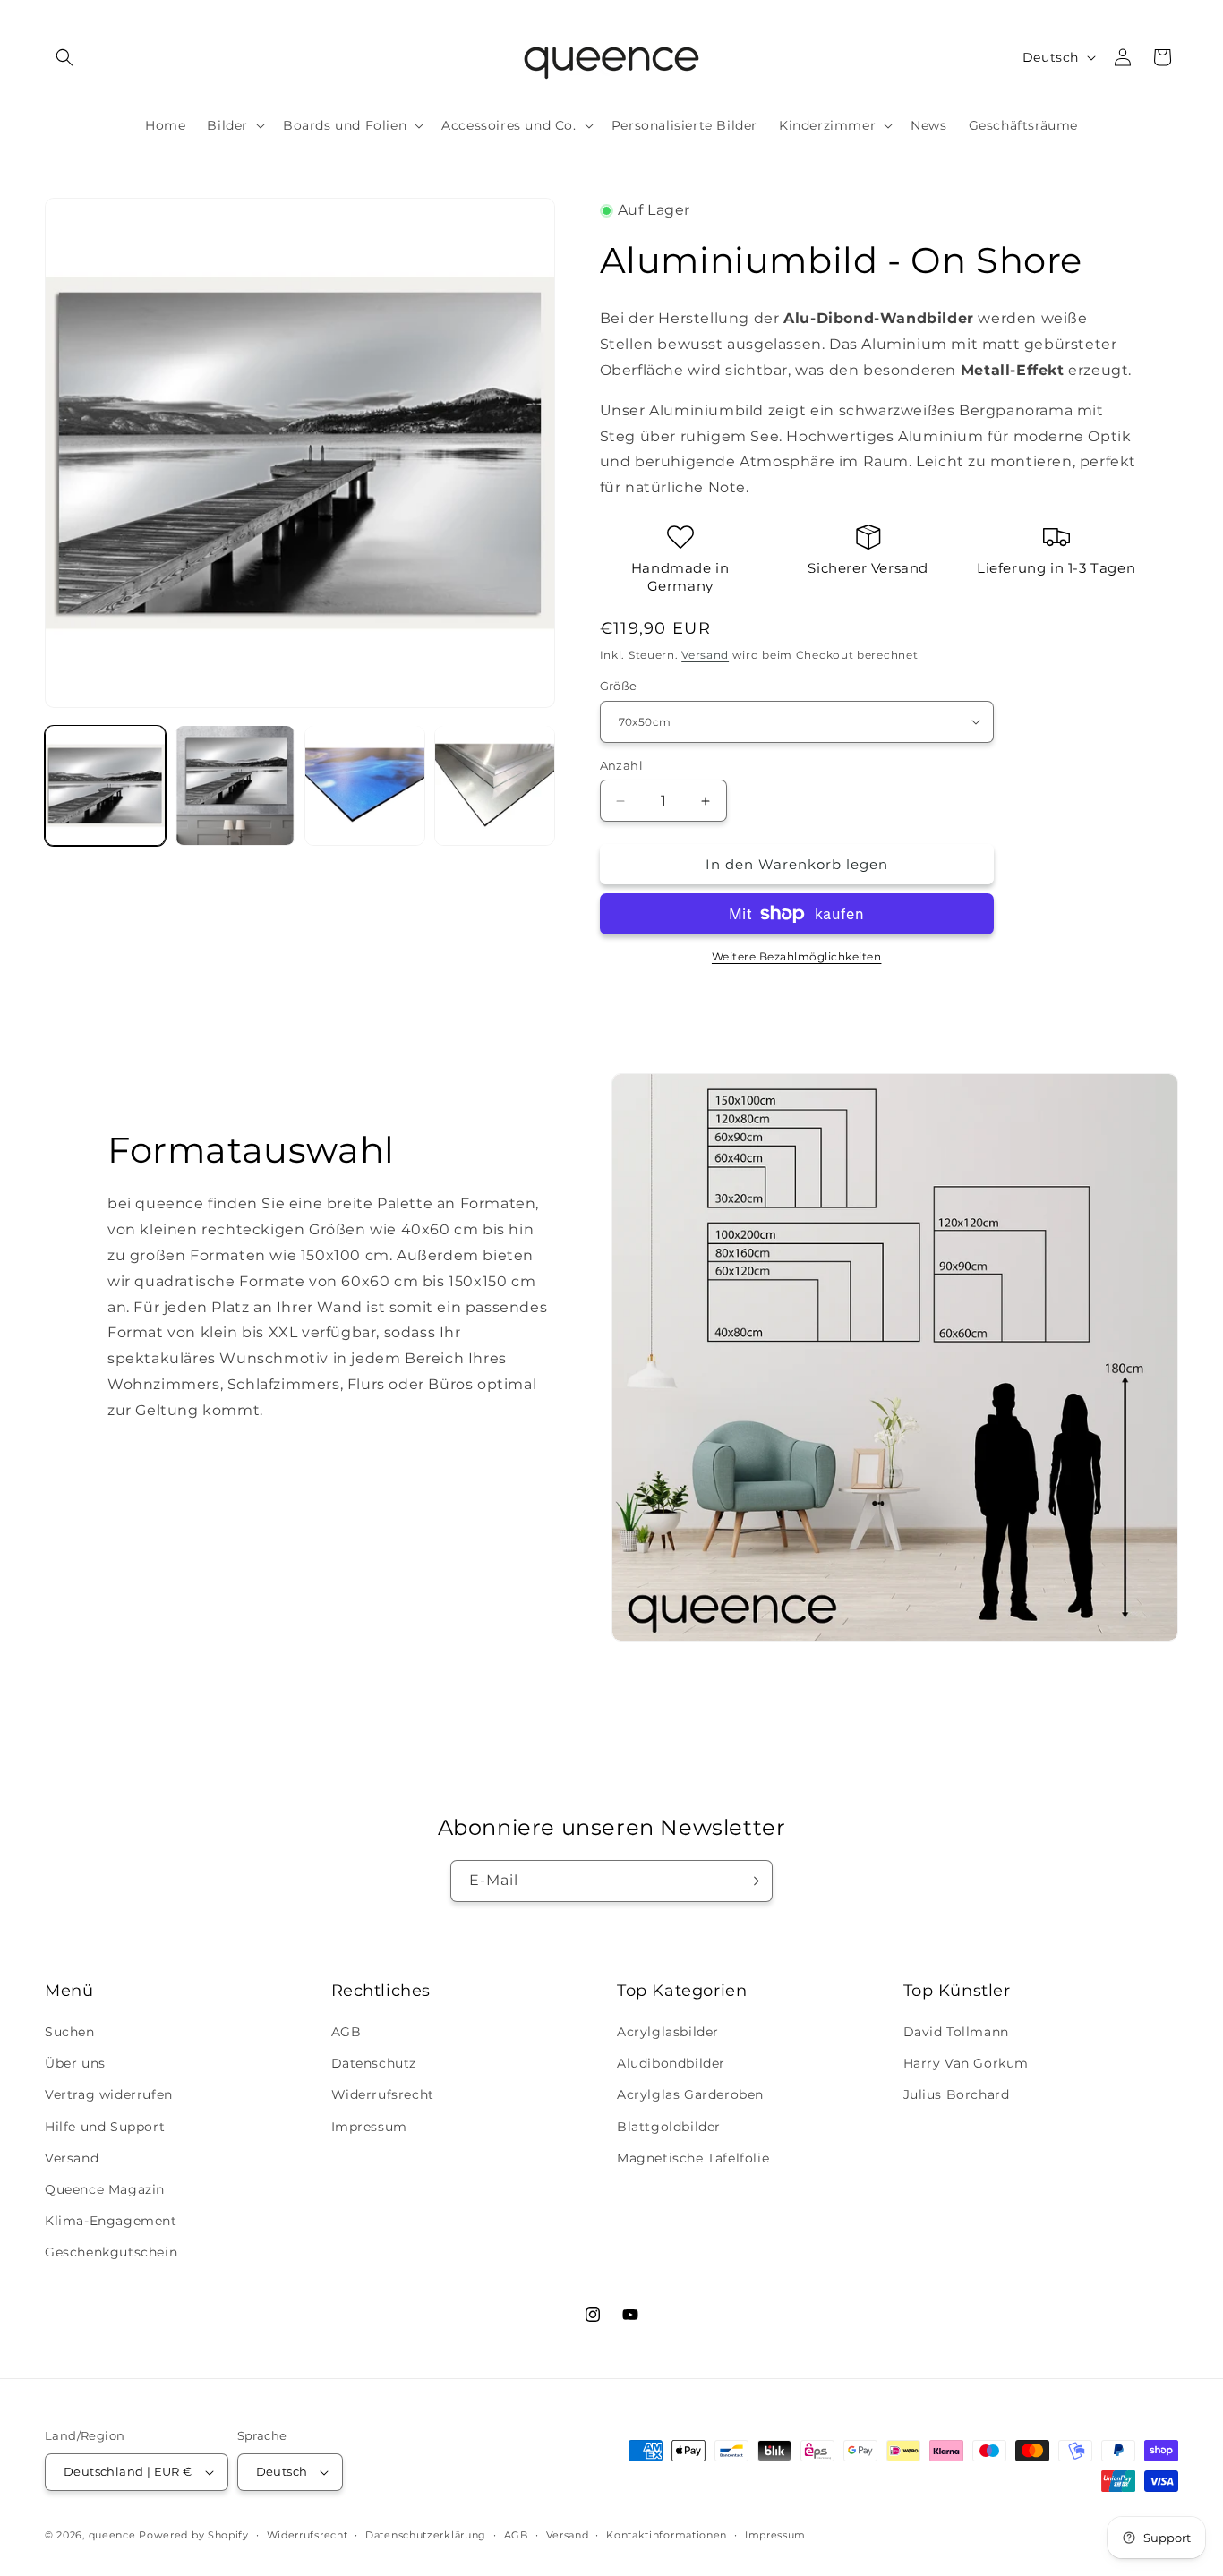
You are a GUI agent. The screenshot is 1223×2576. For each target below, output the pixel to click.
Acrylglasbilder (668, 2032)
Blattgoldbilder (669, 2127)
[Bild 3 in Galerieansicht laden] (365, 785)
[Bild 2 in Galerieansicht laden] (235, 785)
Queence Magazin (105, 2189)
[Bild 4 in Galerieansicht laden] (495, 785)
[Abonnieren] (752, 1881)
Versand (705, 655)
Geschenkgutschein (111, 2252)
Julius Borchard (957, 2094)
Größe (619, 686)
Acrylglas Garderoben (690, 2094)
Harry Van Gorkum (966, 2063)
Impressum (369, 2127)
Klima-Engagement (111, 2221)
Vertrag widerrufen (109, 2094)
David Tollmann (956, 2032)
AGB (346, 2032)
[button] (64, 57)
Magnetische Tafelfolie (693, 2158)
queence (112, 2535)
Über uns (75, 2063)
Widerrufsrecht (383, 2094)
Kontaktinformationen (667, 2535)
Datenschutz (374, 2063)
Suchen (70, 2032)
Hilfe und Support (105, 2127)
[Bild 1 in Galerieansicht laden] (105, 785)
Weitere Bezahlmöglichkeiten (797, 956)
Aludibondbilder (671, 2063)
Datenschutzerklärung (426, 2535)
